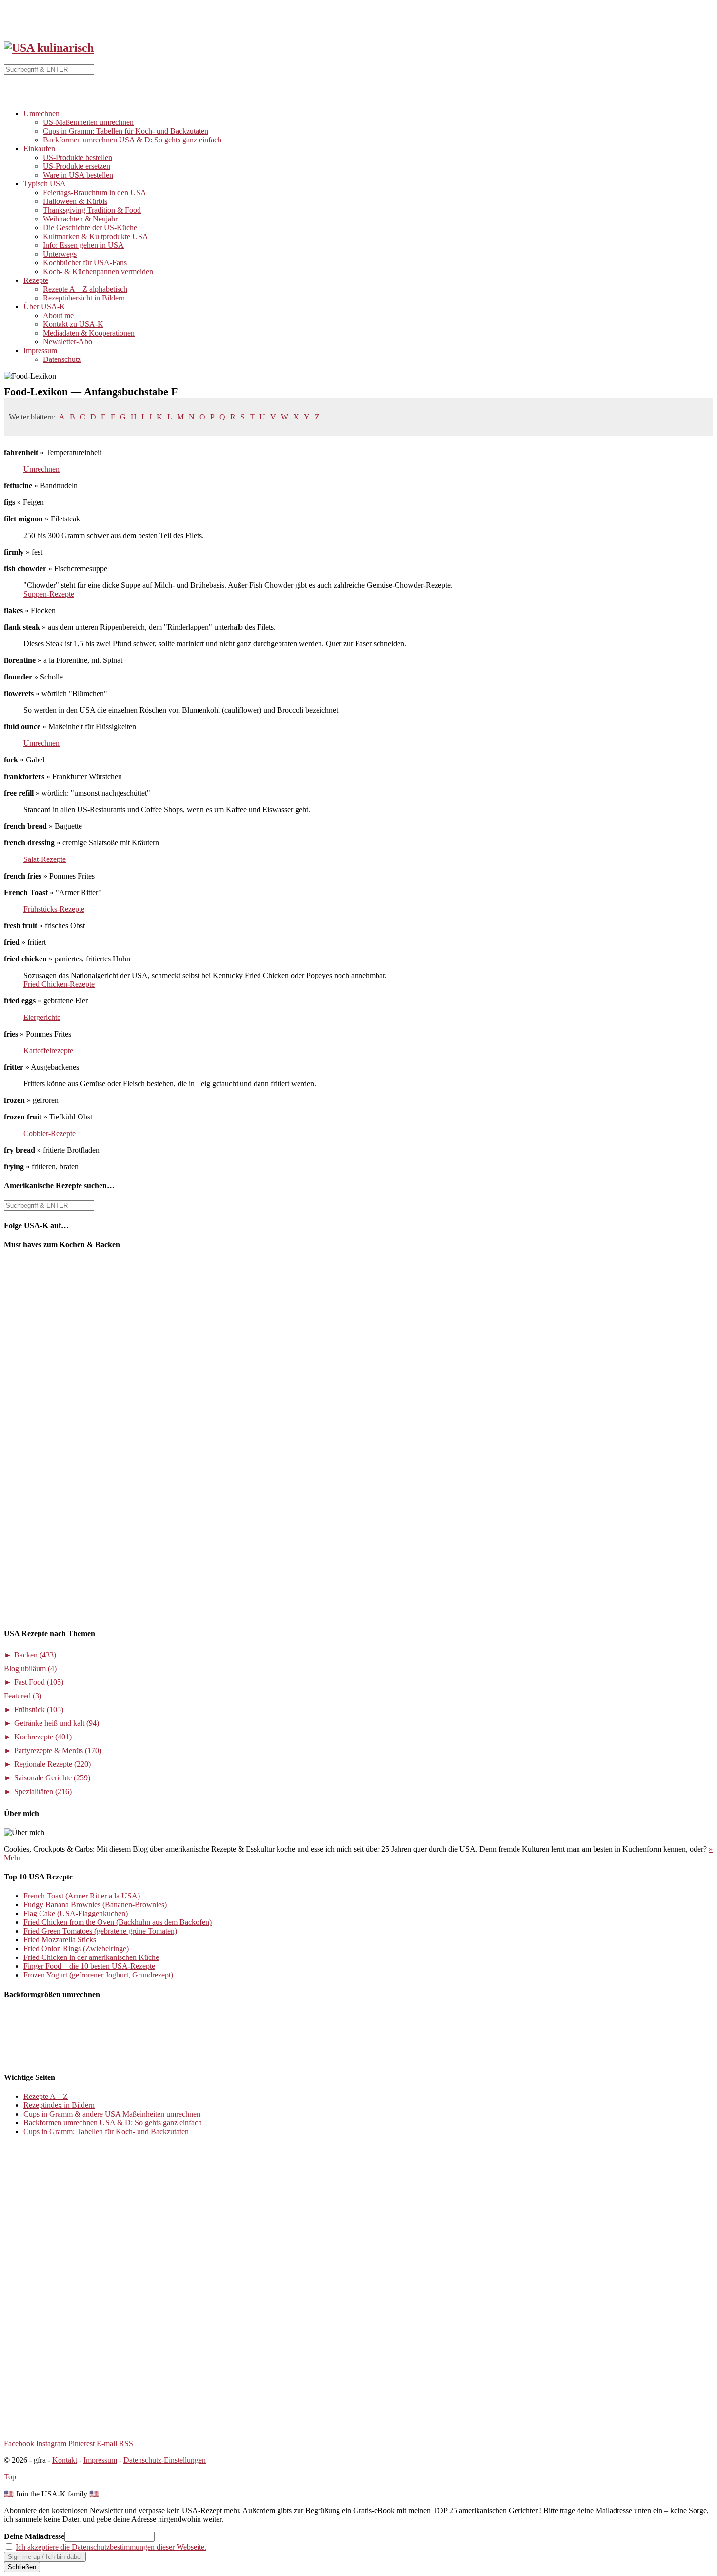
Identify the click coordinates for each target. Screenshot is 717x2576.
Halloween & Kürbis (75, 201)
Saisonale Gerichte (52, 1778)
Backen (35, 1655)
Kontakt (65, 2460)
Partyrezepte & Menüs (58, 1750)
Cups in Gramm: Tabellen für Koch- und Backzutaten (126, 131)
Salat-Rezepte (45, 859)
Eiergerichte (42, 1017)
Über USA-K (44, 307)
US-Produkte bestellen (78, 157)
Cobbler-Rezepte (50, 1133)
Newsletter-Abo (68, 342)
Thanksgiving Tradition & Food (92, 210)
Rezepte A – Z (46, 2096)
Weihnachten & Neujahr (80, 219)
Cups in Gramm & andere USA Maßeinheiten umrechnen (112, 2114)
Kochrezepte (43, 1737)
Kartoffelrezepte (48, 1050)
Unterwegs (60, 254)
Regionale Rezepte (52, 1764)
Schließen (22, 2567)
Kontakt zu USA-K (73, 324)
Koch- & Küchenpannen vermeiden (98, 271)
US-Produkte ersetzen (77, 166)
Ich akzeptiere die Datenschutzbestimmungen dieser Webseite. (111, 2547)
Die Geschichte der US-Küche (90, 228)
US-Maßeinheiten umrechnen (88, 122)
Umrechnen (41, 113)
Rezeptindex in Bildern (59, 2105)
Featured (23, 1696)
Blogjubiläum (30, 1668)
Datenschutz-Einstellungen (165, 2460)
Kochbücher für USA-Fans (85, 263)
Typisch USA (45, 184)
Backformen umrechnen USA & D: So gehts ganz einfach (132, 140)
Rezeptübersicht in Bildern (84, 298)
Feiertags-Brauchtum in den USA (95, 192)
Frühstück (39, 1709)
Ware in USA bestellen (78, 175)
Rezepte (36, 280)
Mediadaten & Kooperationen (89, 333)
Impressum (40, 350)
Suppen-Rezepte (49, 594)
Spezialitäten (43, 1791)
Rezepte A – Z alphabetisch (85, 289)
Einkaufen (39, 149)
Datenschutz (62, 359)
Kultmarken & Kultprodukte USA (96, 236)
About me (58, 315)
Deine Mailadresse (34, 2536)
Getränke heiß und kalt (57, 1723)
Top (10, 2477)
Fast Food (39, 1682)
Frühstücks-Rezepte (54, 909)
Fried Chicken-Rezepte (59, 984)
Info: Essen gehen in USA (83, 245)
